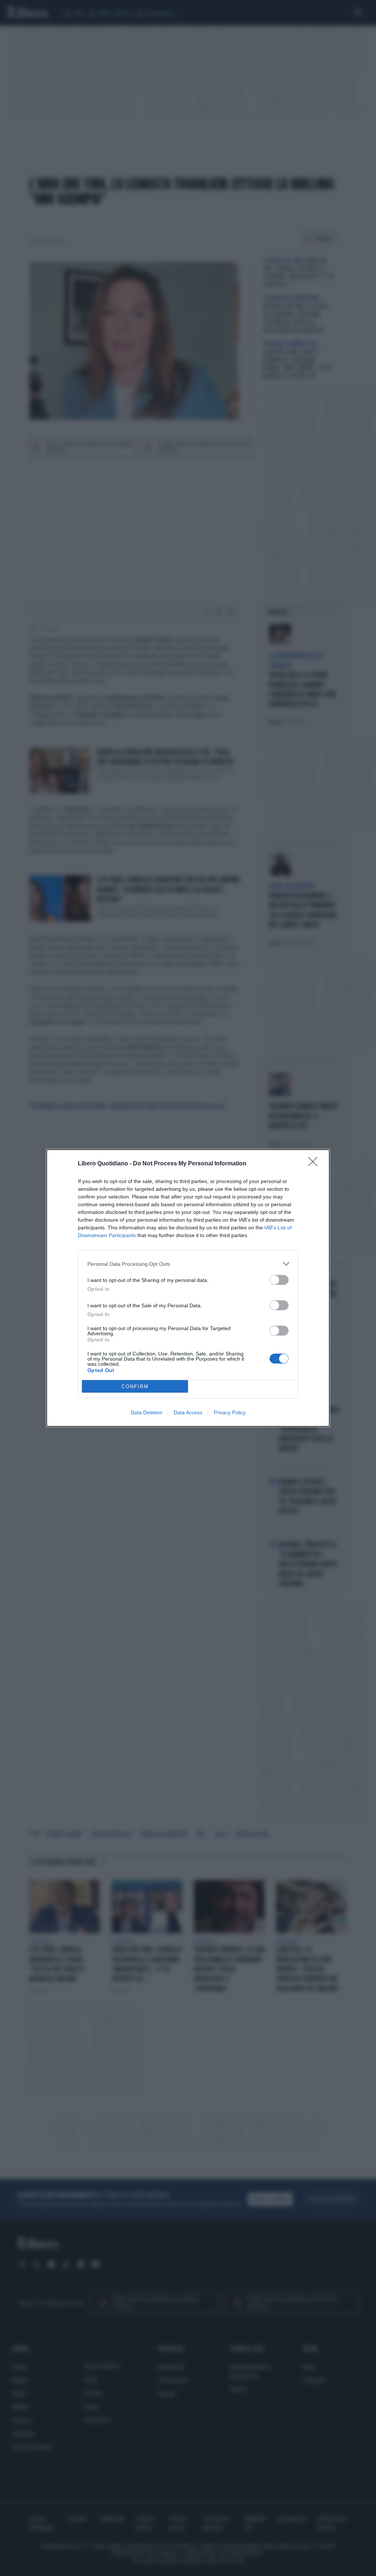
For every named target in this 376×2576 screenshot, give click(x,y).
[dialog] (188, 1288)
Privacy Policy (230, 1412)
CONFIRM (135, 1387)
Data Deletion (147, 1412)
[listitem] (188, 1264)
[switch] (279, 1280)
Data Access (188, 1412)
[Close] (315, 1164)
